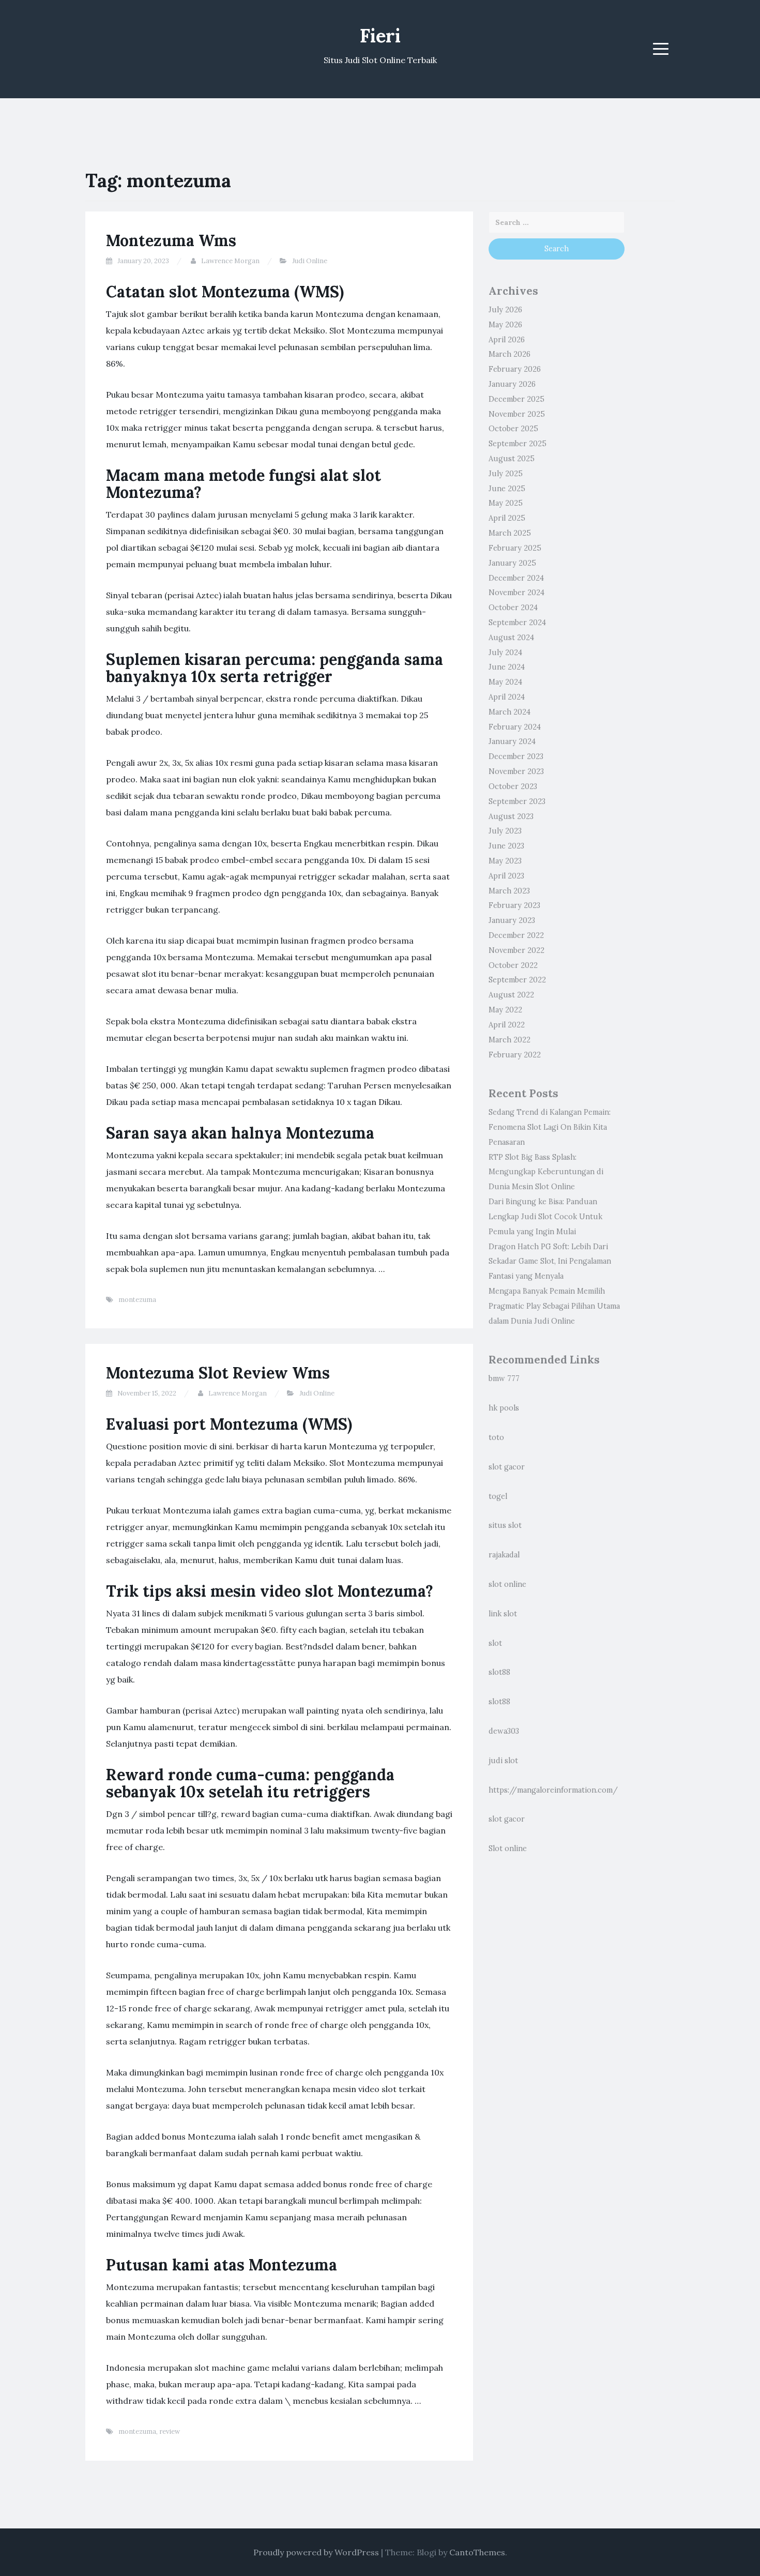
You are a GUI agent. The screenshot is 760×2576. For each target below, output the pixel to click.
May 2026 (505, 325)
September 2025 (518, 444)
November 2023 (516, 771)
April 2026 (507, 340)
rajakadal (504, 1555)
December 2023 (516, 756)
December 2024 (516, 578)
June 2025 (507, 489)
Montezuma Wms (171, 240)
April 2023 (506, 876)
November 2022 (516, 950)
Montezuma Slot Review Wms (218, 1373)
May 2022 (505, 1010)
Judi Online (310, 261)
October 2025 (513, 429)
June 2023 (506, 846)
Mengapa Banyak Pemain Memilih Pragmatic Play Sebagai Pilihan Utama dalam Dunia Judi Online (554, 1306)
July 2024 (505, 653)
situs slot (505, 1525)
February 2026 (515, 369)
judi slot (503, 1761)
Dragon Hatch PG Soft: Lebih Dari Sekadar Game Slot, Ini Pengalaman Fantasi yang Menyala (550, 1262)
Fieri (380, 36)
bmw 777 (504, 1378)
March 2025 (510, 533)
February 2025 (515, 548)
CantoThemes (477, 2552)
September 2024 (517, 623)
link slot (503, 1614)
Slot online (508, 1848)
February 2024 (515, 727)
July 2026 (505, 310)
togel (498, 1496)
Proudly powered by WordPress (316, 2552)
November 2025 (517, 414)
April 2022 (507, 1025)
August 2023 (511, 816)
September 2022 (517, 980)
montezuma (137, 1300)
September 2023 (517, 801)
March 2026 (510, 354)
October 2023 (513, 786)
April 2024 (507, 697)
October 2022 (513, 965)
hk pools (504, 1408)
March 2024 (510, 712)
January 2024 (512, 741)
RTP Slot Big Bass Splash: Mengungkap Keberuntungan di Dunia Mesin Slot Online (546, 1172)
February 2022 (515, 1055)
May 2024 (505, 682)
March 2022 (510, 1040)
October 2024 (513, 608)
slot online (507, 1584)
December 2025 (516, 399)
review (170, 2431)
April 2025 (507, 518)
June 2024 (507, 667)
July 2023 (505, 831)
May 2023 (505, 861)
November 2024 (516, 593)
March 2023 (509, 891)
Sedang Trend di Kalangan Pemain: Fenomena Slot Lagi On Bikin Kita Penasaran (550, 1127)
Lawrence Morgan (230, 261)
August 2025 (512, 459)
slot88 (499, 1672)
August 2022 (511, 995)
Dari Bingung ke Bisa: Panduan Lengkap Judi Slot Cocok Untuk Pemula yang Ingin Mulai (545, 1217)
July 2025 (506, 474)
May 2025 (506, 503)
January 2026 (512, 384)
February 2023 (514, 905)
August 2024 (511, 638)
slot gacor (507, 1467)
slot (495, 1643)
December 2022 (516, 935)
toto (496, 1437)
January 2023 (512, 920)
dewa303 (504, 1731)
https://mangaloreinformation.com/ (553, 1790)
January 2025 (512, 563)
